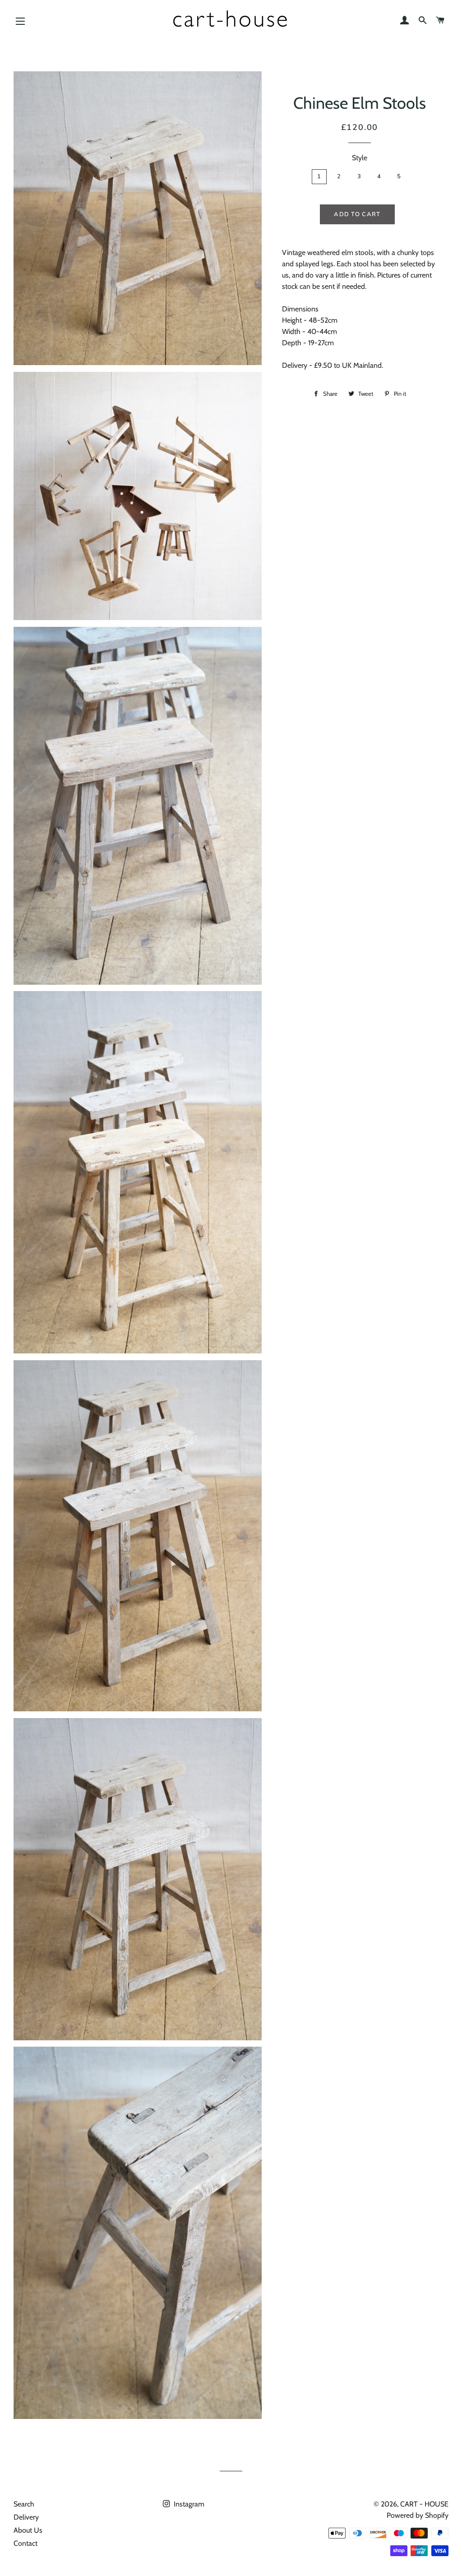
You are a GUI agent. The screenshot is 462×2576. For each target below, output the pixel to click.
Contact (25, 2543)
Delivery (26, 2517)
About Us (28, 2530)
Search (24, 2504)
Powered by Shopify (418, 2515)
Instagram (188, 2504)
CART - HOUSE (424, 2504)
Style (360, 158)
